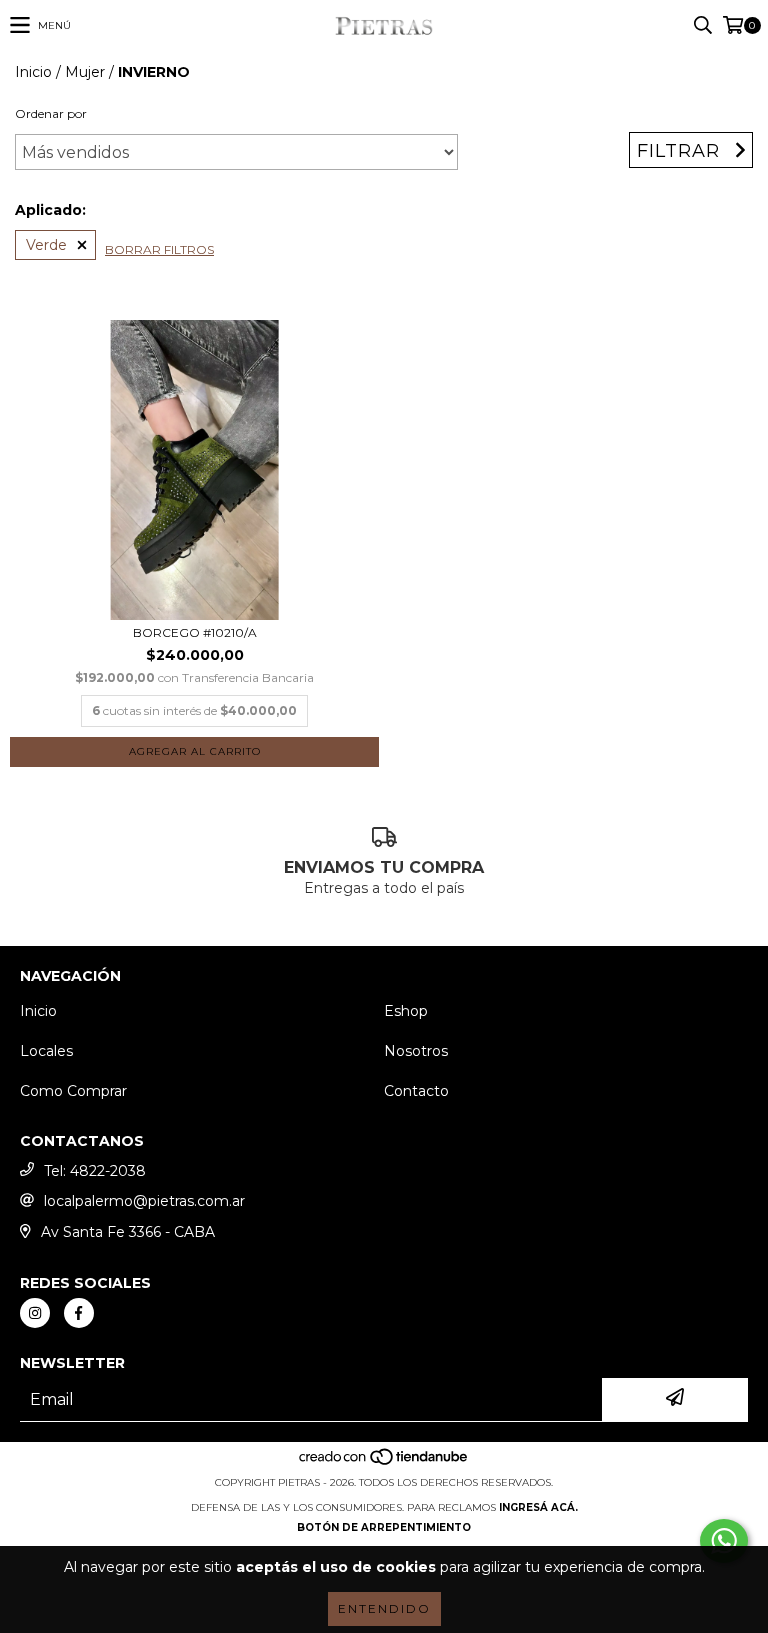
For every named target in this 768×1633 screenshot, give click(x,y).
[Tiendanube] (384, 1462)
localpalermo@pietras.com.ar (144, 1201)
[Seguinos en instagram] (35, 1313)
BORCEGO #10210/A (195, 632)
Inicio (33, 72)
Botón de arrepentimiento (384, 1527)
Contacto (416, 1091)
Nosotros (416, 1051)
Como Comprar (73, 1091)
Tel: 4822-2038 (95, 1171)
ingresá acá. (538, 1507)
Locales (46, 1051)
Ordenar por (51, 113)
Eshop (406, 1011)
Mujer (85, 72)
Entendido (384, 1608)
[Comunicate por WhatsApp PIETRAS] (724, 1541)
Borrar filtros (159, 249)
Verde (46, 245)
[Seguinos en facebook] (79, 1313)
